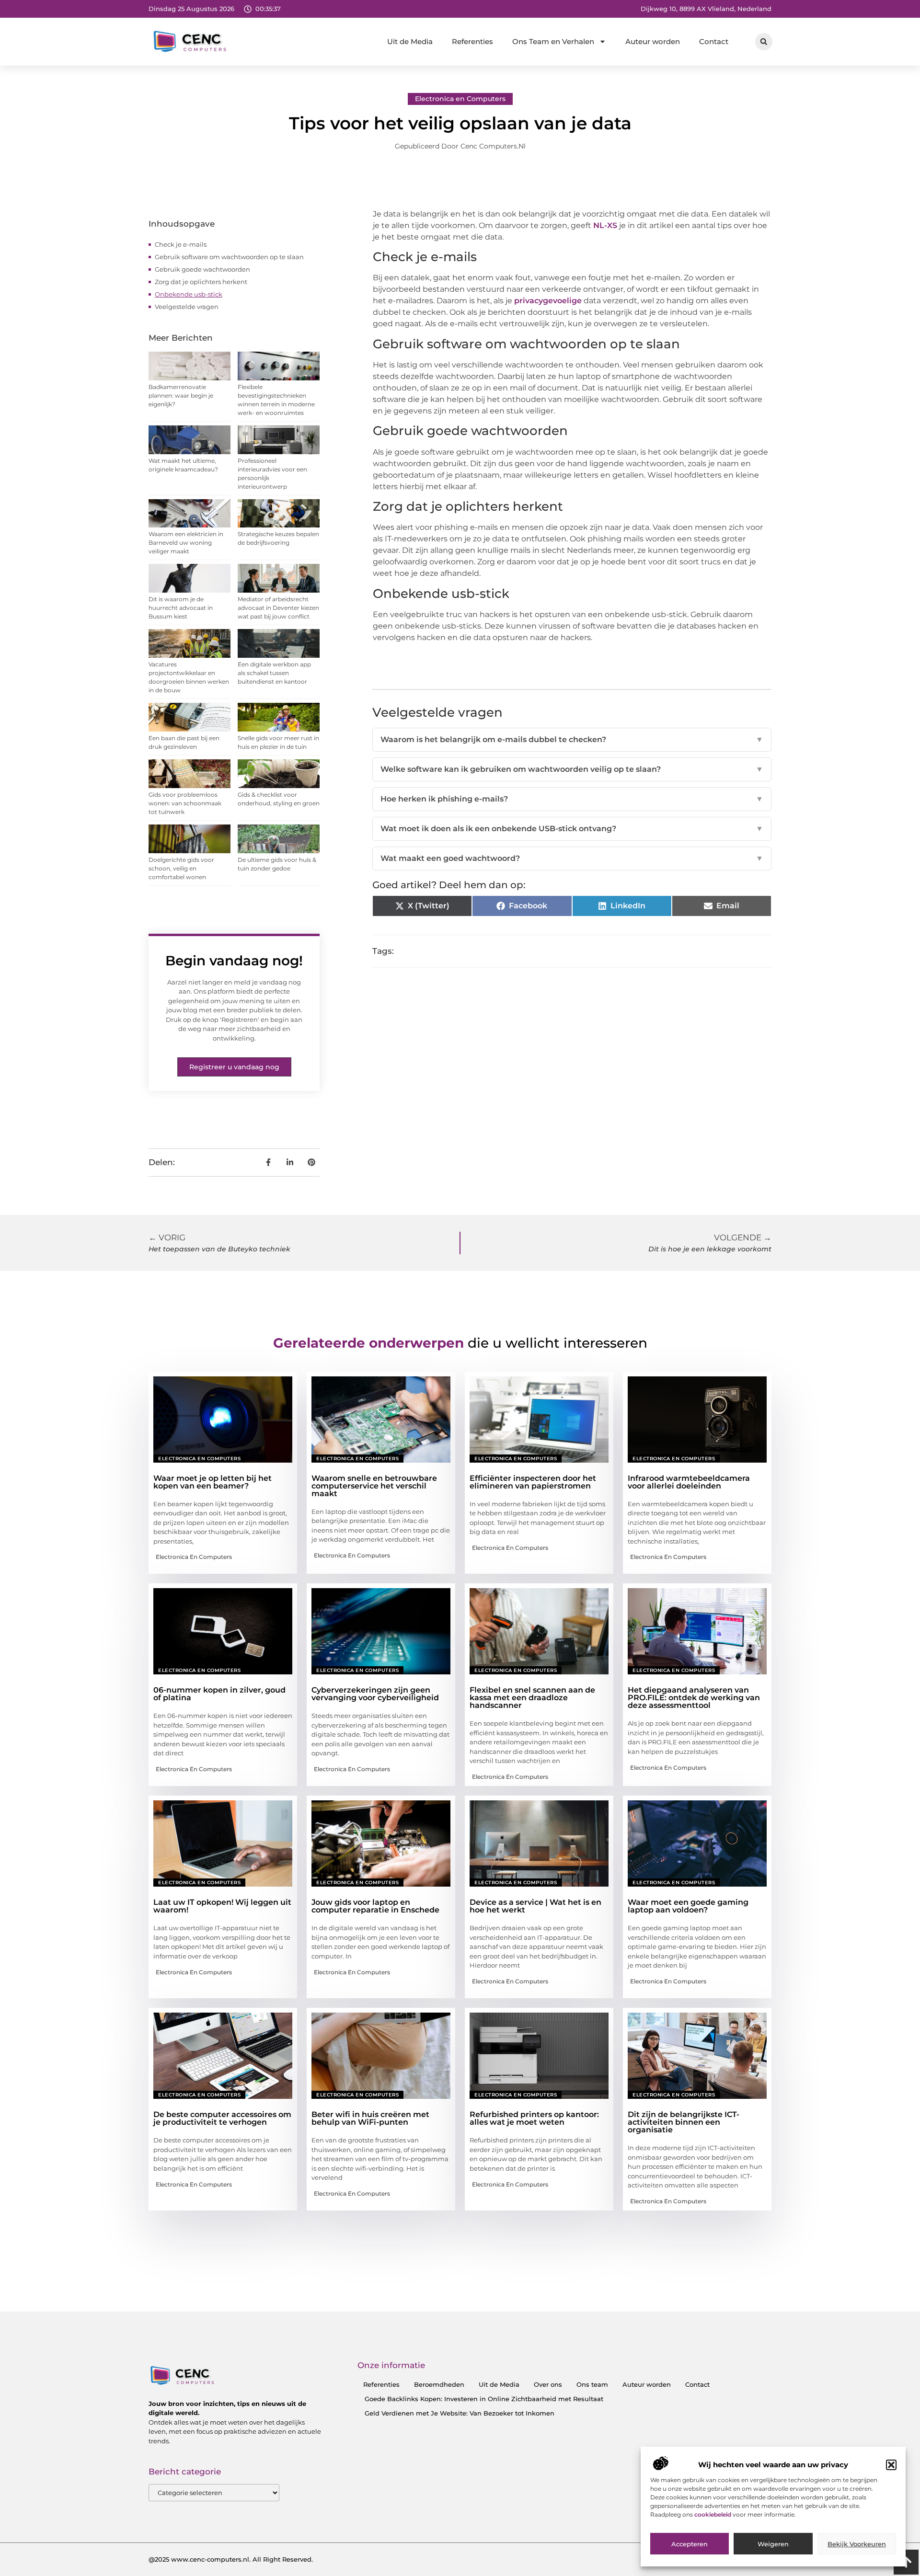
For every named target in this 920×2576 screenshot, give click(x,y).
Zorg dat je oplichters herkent (201, 282)
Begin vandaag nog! (234, 961)
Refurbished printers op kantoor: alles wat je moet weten (534, 2118)
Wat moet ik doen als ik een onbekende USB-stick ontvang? (572, 829)
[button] (891, 2465)
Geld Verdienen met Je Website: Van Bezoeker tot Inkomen (460, 2413)
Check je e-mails (181, 244)
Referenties (472, 41)
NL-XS (605, 225)
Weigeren (773, 2544)
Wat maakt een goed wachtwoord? (572, 858)
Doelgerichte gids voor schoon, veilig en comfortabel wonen (181, 868)
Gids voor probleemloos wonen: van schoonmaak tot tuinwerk (185, 803)
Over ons (548, 2384)
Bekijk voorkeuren (857, 2544)
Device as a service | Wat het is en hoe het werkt (535, 1906)
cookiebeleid (713, 2514)
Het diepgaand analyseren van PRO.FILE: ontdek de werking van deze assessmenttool (694, 1698)
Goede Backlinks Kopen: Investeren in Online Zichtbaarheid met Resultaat (484, 2399)
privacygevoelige (548, 301)
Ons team (592, 2384)
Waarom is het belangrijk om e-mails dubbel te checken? (572, 739)
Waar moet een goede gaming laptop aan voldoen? (688, 1906)
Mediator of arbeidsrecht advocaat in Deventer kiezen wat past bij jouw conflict (278, 608)
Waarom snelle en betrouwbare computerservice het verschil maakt (374, 1486)
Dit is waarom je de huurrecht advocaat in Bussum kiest (181, 608)
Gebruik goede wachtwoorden (202, 269)
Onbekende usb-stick (189, 294)
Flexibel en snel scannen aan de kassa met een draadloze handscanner (532, 1698)
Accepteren (690, 2544)
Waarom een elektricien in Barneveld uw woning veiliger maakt (186, 543)
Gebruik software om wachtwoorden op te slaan (229, 257)
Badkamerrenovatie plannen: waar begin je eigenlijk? (181, 395)
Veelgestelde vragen (187, 307)
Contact (714, 41)
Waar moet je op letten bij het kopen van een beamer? (213, 1482)
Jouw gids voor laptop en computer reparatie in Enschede (375, 1906)
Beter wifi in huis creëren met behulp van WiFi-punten (370, 2118)
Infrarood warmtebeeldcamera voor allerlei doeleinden (689, 1482)
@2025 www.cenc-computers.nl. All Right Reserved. (231, 2559)
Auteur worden (653, 41)
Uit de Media (410, 41)
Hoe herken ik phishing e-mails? (572, 799)
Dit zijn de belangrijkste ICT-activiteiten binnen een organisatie (684, 2122)
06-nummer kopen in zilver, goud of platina (219, 1694)
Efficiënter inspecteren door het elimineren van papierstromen (533, 1482)
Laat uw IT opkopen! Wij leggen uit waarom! (222, 1906)
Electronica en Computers (460, 99)
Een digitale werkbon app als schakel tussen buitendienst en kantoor (274, 673)
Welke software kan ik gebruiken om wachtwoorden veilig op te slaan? (572, 769)
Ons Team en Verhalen (553, 41)
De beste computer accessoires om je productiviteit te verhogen (222, 2118)
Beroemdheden (439, 2384)
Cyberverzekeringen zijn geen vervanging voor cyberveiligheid (375, 1694)
